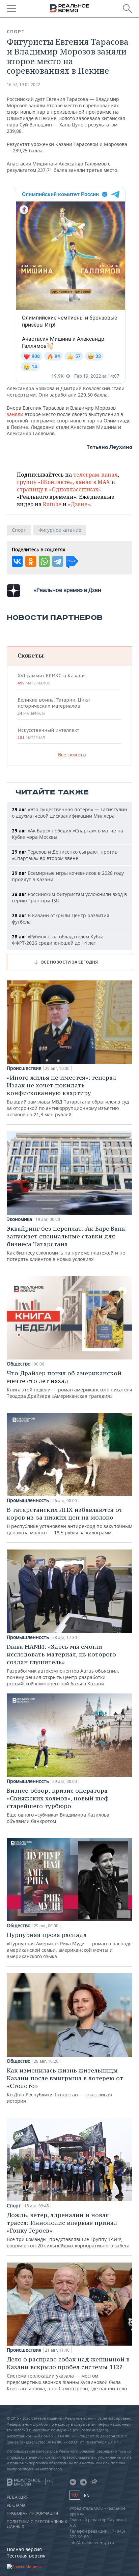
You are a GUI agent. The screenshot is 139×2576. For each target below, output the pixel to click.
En (87, 2495)
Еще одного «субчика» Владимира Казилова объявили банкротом (58, 1805)
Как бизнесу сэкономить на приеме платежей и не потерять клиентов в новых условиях (66, 1243)
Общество (19, 1364)
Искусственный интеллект (48, 734)
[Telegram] (58, 561)
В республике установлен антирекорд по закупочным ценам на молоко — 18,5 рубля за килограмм (69, 1521)
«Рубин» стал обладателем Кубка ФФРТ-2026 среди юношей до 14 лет (58, 940)
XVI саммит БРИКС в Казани (51, 679)
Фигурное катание (60, 530)
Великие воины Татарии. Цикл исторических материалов (54, 706)
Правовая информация (32, 2513)
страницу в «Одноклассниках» (59, 489)
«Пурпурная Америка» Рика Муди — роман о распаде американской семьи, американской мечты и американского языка (69, 1945)
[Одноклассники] (31, 561)
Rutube (52, 504)
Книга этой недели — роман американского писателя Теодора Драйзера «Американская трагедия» (69, 1384)
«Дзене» (79, 504)
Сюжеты (31, 655)
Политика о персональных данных (37, 2524)
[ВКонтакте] (17, 561)
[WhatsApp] (44, 561)
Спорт (16, 32)
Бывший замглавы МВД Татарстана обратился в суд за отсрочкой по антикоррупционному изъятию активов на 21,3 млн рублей (68, 1096)
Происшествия (24, 1068)
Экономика (19, 1219)
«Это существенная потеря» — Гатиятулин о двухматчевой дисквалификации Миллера (69, 813)
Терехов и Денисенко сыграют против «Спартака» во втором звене (65, 855)
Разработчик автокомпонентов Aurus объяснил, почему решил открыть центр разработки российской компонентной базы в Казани (63, 1665)
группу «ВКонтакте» (45, 482)
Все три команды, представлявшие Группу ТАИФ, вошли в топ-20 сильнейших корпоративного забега (68, 2230)
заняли (15, 414)
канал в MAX (93, 482)
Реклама (16, 2505)
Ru (75, 2495)
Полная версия (24, 2549)
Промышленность (28, 1500)
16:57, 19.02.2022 (23, 85)
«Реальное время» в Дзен (67, 590)
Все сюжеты (72, 755)
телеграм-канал (95, 475)
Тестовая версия (26, 2556)
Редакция (18, 2497)
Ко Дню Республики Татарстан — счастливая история (65, 2085)
